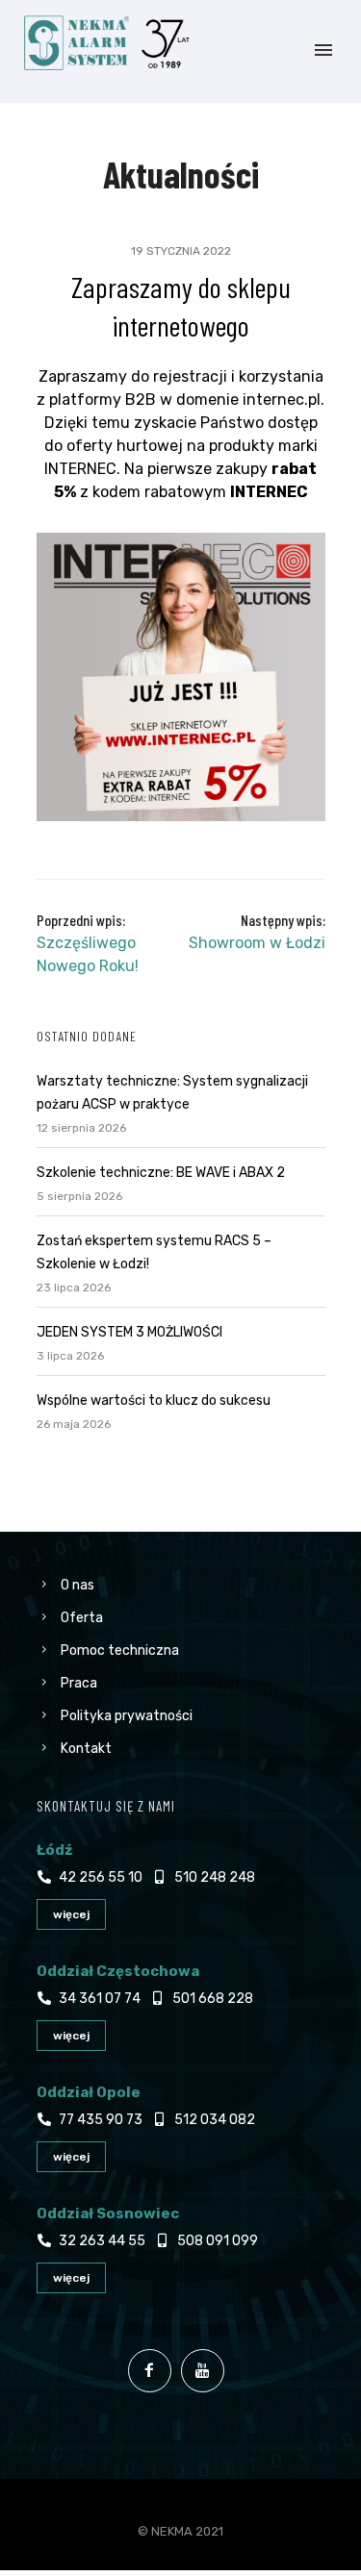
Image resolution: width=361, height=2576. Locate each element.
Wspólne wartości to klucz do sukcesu (154, 1401)
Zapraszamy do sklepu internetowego (181, 306)
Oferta (82, 1618)
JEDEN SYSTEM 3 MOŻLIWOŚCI (129, 1332)
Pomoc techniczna (120, 1651)
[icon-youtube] (207, 2371)
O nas (77, 1585)
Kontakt (86, 1749)
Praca (79, 1683)
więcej (71, 1914)
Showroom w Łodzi (257, 943)
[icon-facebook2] (155, 2371)
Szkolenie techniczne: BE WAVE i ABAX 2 (161, 1173)
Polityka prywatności (127, 1716)
